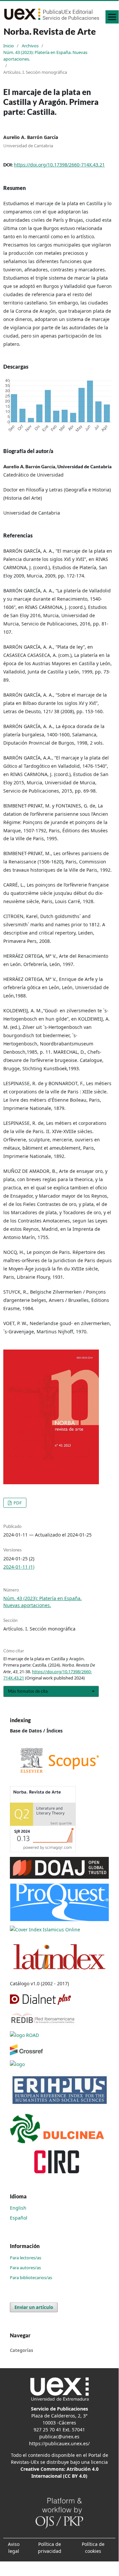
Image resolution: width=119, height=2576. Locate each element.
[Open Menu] (112, 17)
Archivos (30, 46)
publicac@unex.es (59, 2437)
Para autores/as (25, 2268)
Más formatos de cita (28, 1691)
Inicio (9, 46)
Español (19, 2218)
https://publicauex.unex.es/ (59, 2443)
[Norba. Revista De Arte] (59, 1760)
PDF (17, 1503)
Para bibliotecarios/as (31, 2277)
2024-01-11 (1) (19, 1567)
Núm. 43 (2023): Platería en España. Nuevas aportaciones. (45, 56)
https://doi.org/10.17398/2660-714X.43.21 (59, 165)
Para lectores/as (26, 2258)
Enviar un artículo (34, 2307)
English (18, 2208)
